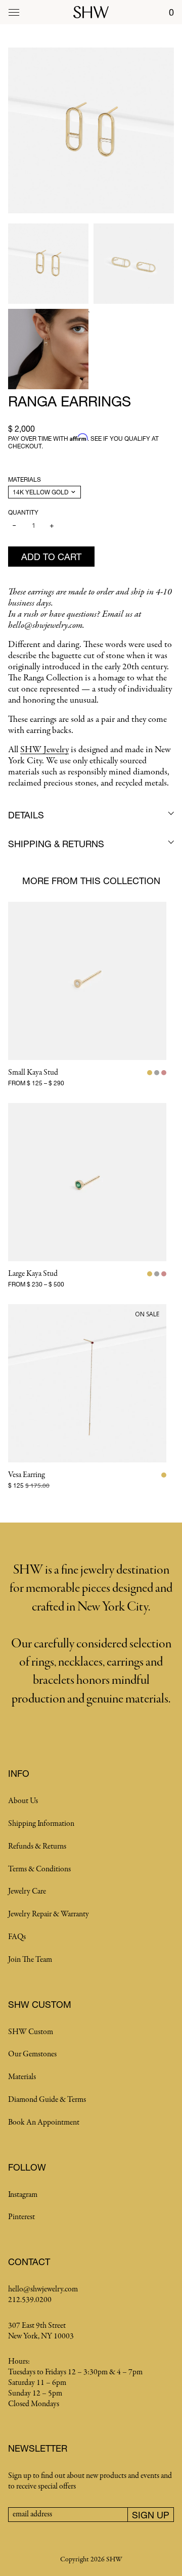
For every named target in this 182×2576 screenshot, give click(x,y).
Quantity (23, 512)
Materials (25, 479)
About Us (23, 1801)
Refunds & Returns (37, 1847)
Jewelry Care (27, 1892)
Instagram (23, 2195)
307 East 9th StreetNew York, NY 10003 (41, 2331)
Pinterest (21, 2217)
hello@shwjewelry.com (43, 2289)
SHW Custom (31, 2032)
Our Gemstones (32, 2054)
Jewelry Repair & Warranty (49, 1914)
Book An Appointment (44, 2123)
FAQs (17, 1937)
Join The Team (30, 1960)
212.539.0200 (30, 2300)
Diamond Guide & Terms (47, 2100)
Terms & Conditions (39, 1869)
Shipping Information (41, 1824)
